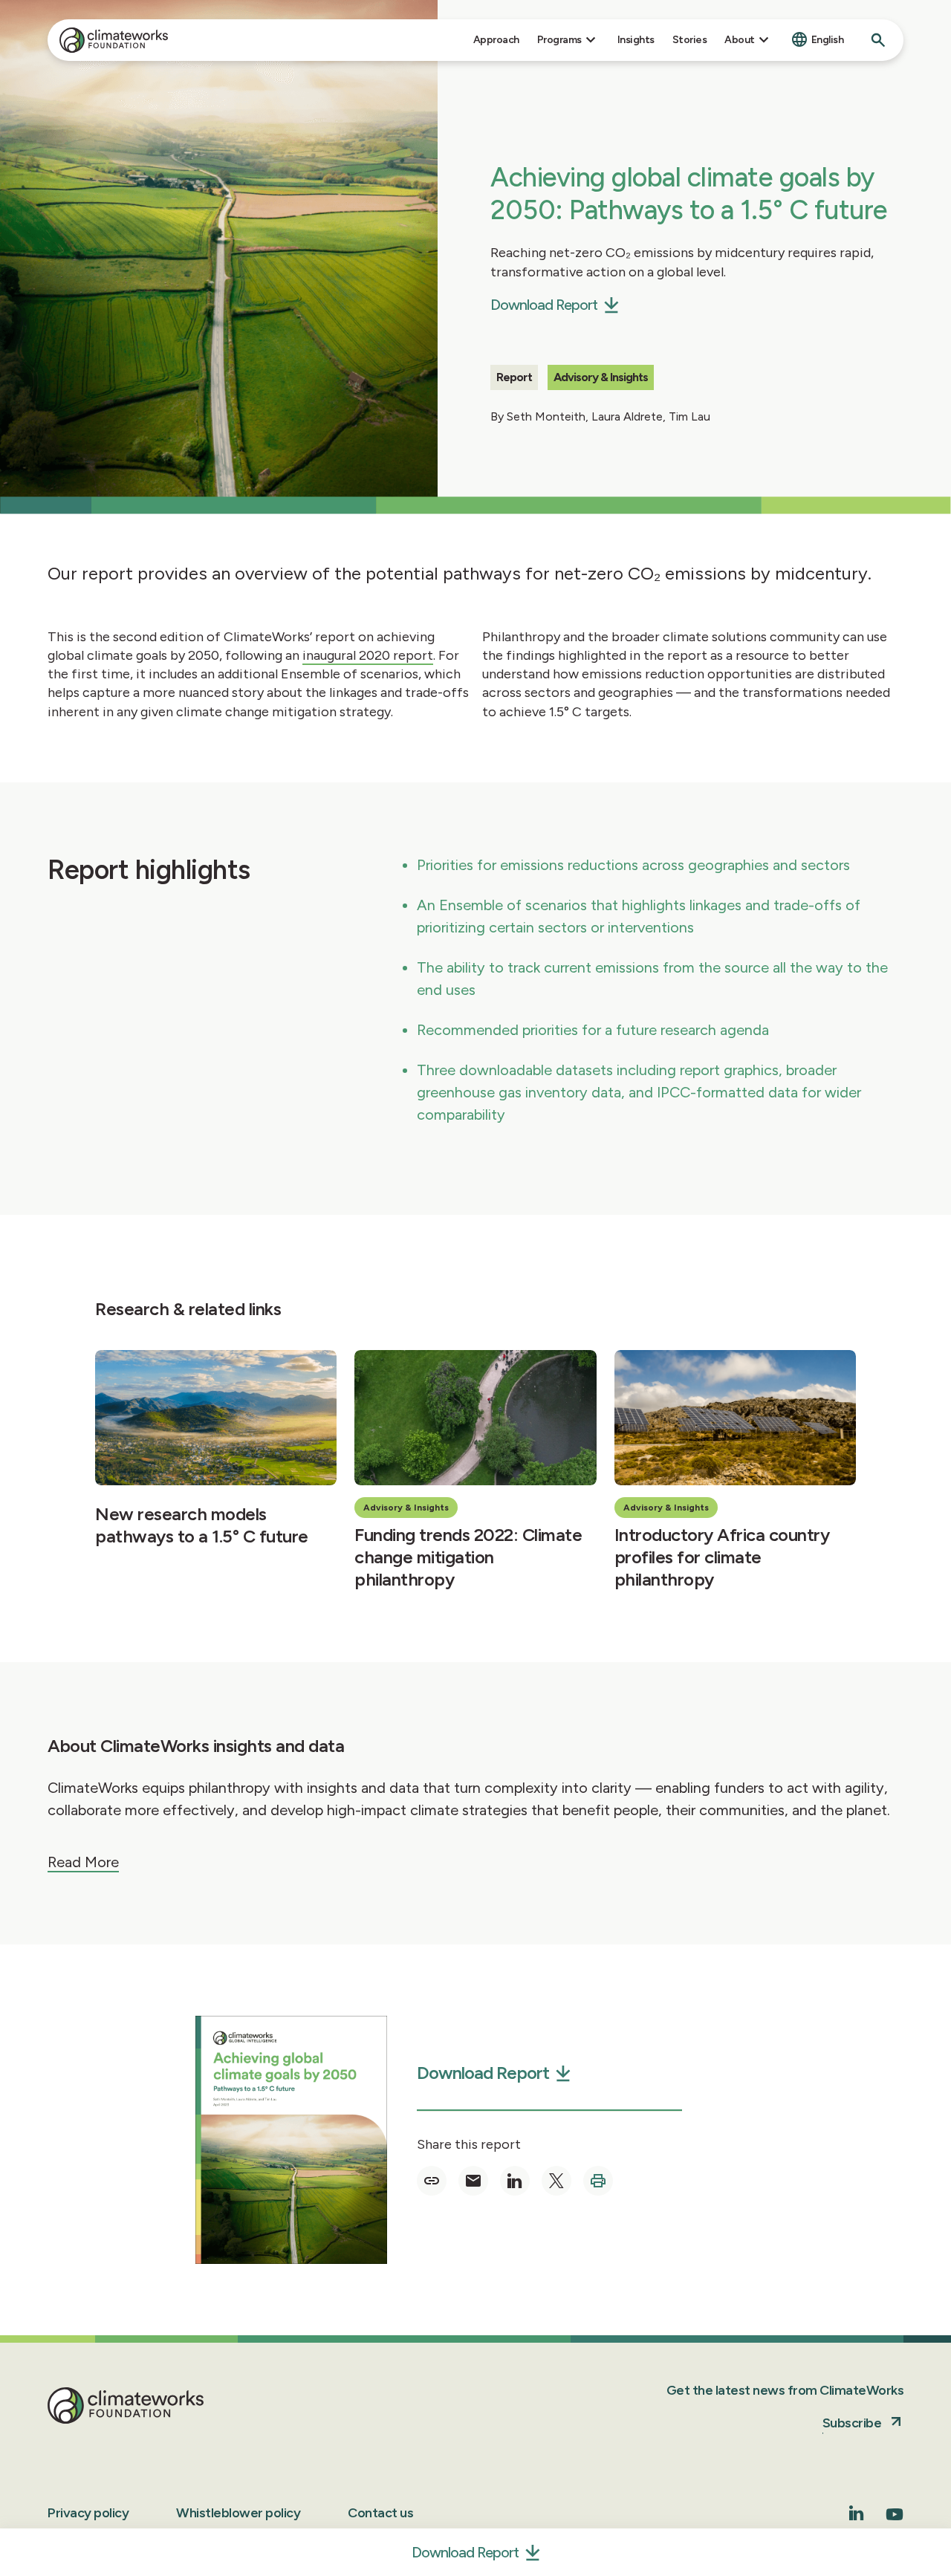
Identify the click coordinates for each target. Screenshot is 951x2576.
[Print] (598, 2181)
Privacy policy (88, 2513)
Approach (496, 40)
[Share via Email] (473, 2181)
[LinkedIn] (857, 2516)
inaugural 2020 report (368, 655)
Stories (690, 40)
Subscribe (852, 2423)
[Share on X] (556, 2181)
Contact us (380, 2513)
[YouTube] (895, 2519)
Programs (559, 40)
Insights (636, 40)
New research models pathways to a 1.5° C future (202, 1525)
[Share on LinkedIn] (515, 2181)
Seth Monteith (546, 416)
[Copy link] (432, 2181)
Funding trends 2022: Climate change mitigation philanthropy (468, 1557)
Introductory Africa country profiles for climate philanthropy (722, 1557)
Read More (83, 1862)
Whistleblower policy (238, 2513)
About (740, 40)
